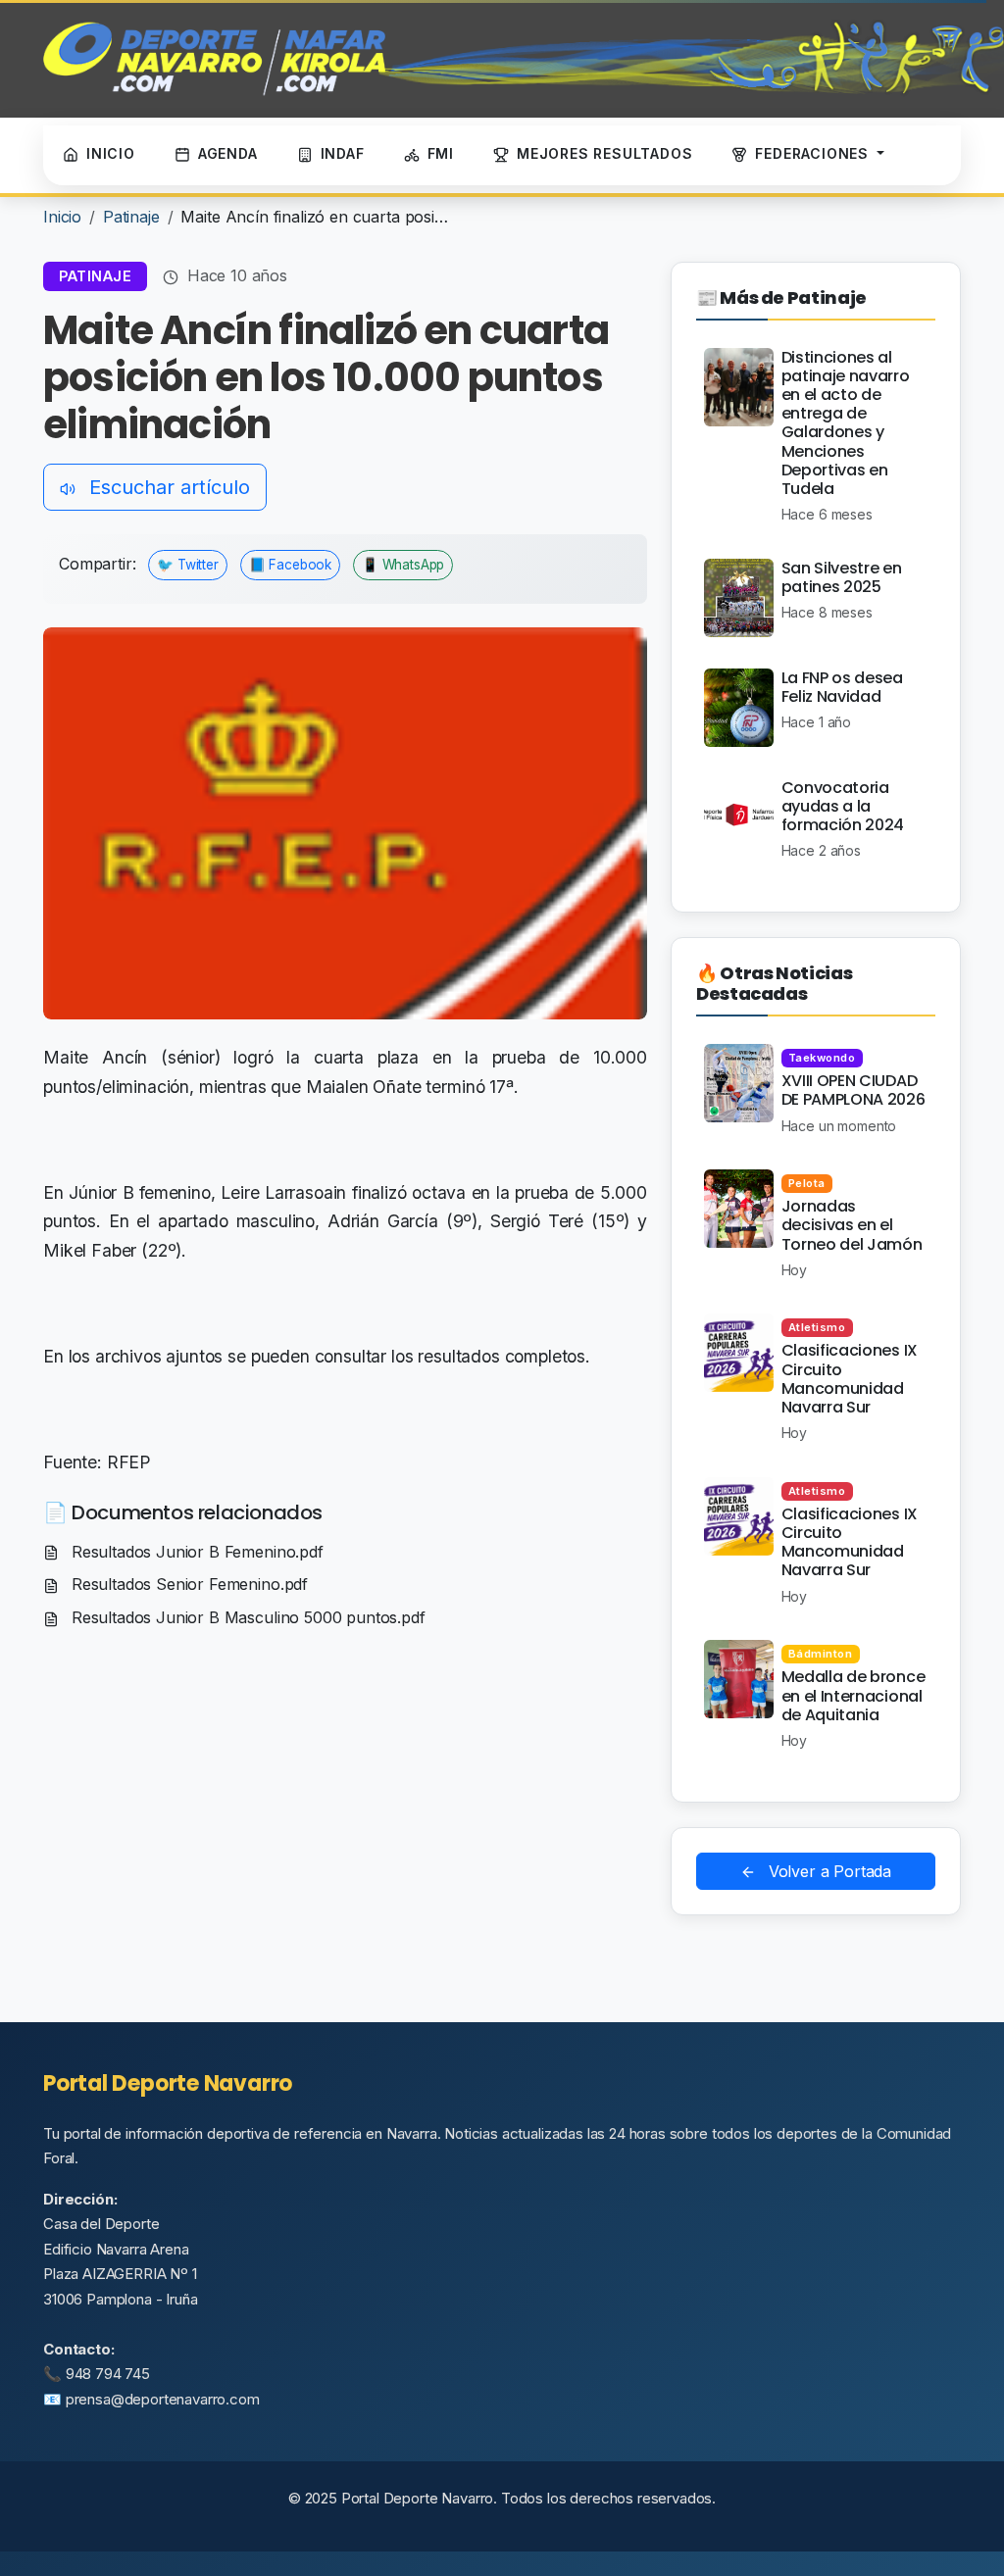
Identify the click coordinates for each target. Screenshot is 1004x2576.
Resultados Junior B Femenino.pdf (195, 1552)
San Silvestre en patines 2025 (842, 577)
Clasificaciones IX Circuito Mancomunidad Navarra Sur (850, 1379)
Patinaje (131, 217)
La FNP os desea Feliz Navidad (842, 687)
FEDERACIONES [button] (814, 153)
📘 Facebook (290, 565)
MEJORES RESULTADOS (604, 153)
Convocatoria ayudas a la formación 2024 (843, 806)
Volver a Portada (828, 1871)
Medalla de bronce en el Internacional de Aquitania (853, 1695)
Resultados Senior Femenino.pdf (187, 1584)
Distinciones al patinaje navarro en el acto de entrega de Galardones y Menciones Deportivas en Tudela (846, 423)
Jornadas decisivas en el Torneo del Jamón (852, 1225)
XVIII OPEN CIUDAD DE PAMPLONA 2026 (853, 1090)
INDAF (343, 153)
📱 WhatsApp (403, 565)
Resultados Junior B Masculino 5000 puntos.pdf (246, 1617)
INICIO (111, 153)
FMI (441, 153)
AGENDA (228, 153)
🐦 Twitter (188, 565)
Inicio (62, 217)
